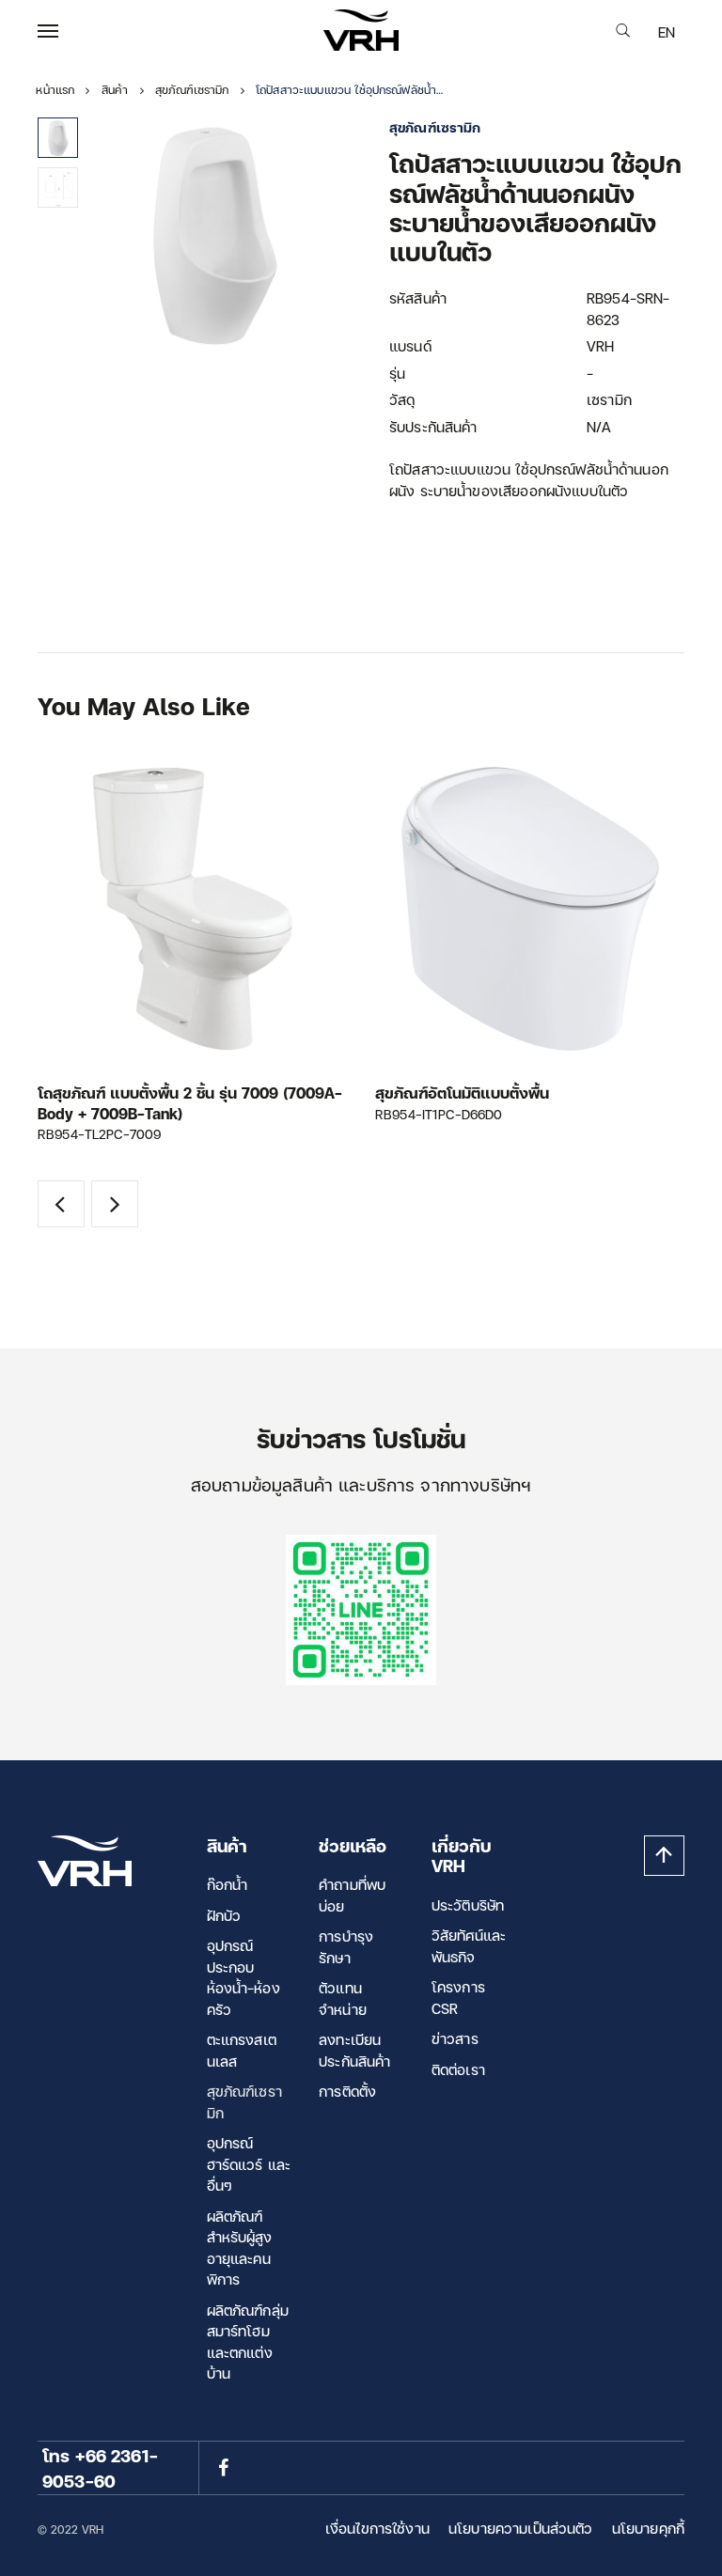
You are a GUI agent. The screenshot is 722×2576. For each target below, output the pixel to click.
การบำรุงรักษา (346, 1947)
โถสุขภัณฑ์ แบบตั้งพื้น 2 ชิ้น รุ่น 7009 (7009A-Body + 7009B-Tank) (190, 1103)
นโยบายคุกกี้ (648, 2528)
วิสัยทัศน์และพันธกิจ (469, 1946)
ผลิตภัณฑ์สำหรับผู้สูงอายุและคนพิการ (240, 2248)
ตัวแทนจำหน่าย (343, 1998)
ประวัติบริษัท (468, 1905)
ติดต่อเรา (458, 2069)
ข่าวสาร (455, 2038)
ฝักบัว (224, 1915)
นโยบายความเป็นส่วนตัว (521, 2528)
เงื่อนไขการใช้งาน (377, 2528)
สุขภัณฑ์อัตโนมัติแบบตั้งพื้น (462, 1093)
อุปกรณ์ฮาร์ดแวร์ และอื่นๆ (249, 2164)
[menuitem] (667, 32)
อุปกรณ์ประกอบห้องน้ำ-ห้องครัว (243, 1977)
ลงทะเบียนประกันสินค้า (354, 2050)
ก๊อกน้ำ (228, 1884)
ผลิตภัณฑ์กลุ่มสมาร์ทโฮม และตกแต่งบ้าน (248, 2342)
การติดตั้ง (347, 2091)
